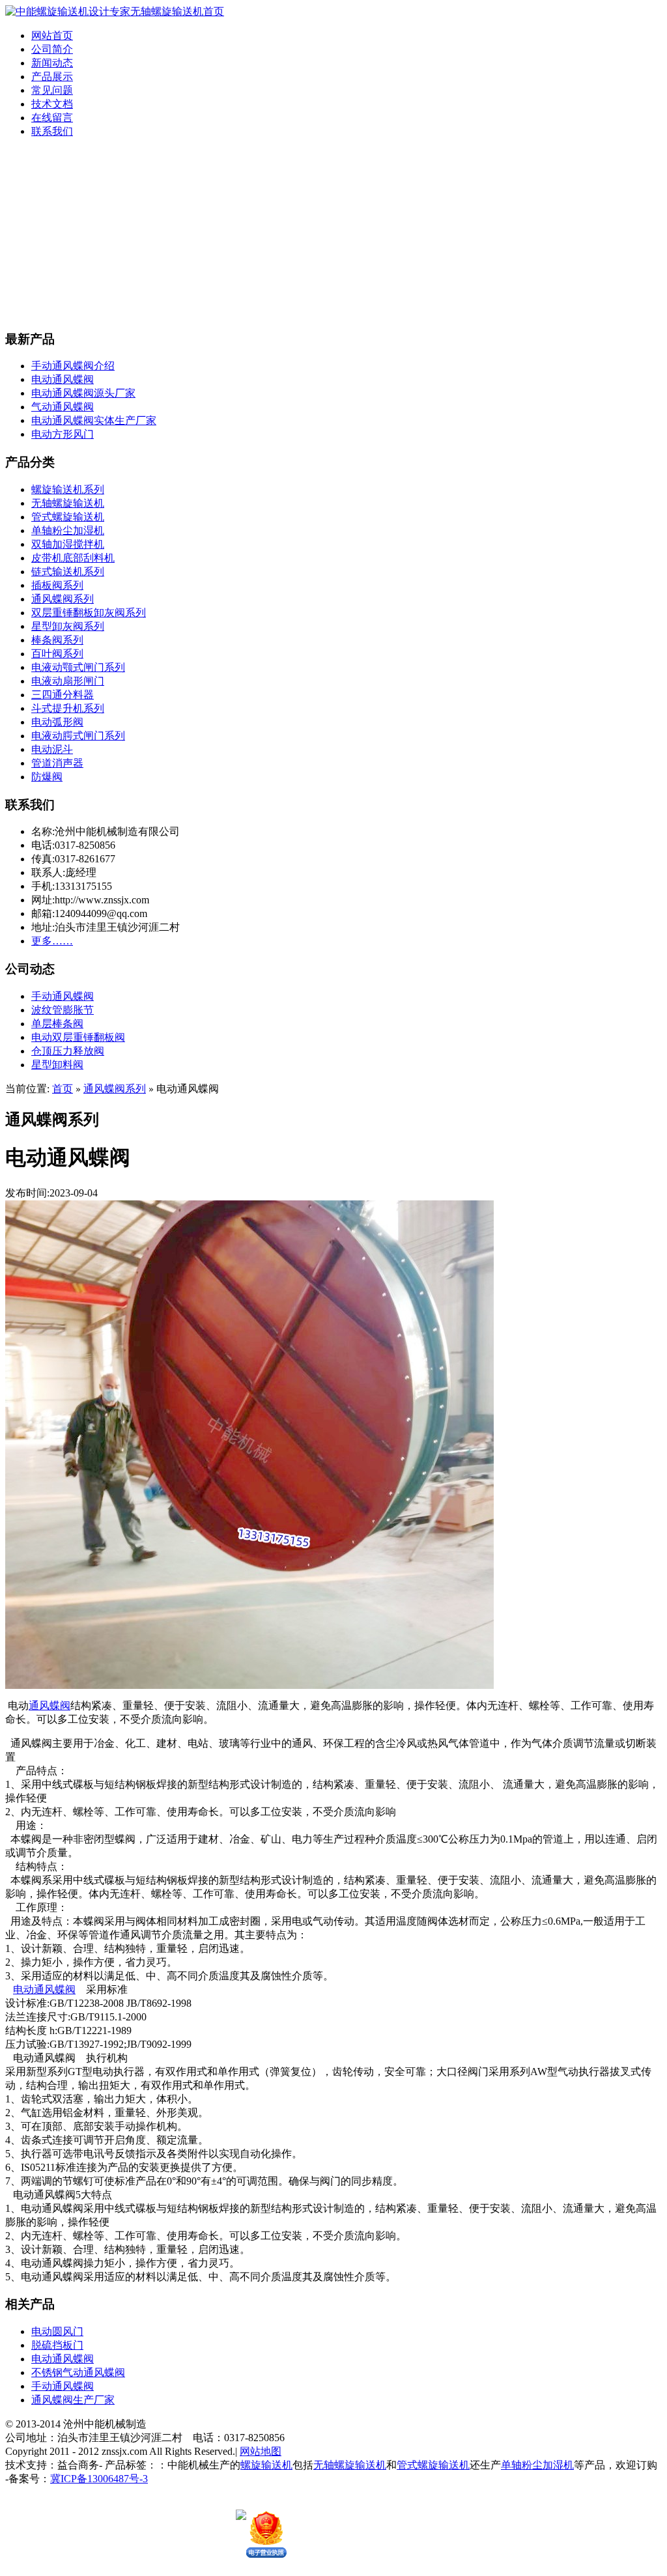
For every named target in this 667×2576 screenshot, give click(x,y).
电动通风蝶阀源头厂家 (83, 393)
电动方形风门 (63, 434)
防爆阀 (47, 777)
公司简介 (52, 49)
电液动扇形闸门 (68, 681)
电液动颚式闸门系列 (78, 667)
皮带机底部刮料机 (73, 558)
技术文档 (52, 104)
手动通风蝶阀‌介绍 (73, 366)
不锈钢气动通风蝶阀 (78, 2372)
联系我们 (52, 131)
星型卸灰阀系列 (68, 626)
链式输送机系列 (68, 572)
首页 (63, 1089)
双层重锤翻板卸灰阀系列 (89, 613)
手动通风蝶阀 (63, 996)
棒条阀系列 (57, 640)
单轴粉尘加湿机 (68, 531)
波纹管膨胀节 (63, 1010)
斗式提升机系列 (68, 708)
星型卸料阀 (57, 1065)
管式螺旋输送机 (68, 517)
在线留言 (52, 118)
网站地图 (261, 2451)
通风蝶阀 (50, 1706)
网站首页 (52, 35)
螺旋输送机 (266, 2465)
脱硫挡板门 (57, 2345)
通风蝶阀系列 (63, 599)
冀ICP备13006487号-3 (99, 2479)
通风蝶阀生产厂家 (73, 2400)
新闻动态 (52, 63)
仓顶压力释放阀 (68, 1051)
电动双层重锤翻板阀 (78, 1037)
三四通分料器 (63, 695)
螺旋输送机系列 (68, 489)
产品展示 (52, 77)
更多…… (52, 941)
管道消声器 (57, 763)
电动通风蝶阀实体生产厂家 (94, 420)
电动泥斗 (52, 749)
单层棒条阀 (57, 1024)
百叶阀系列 (57, 654)
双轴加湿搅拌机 (68, 544)
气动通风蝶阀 (63, 407)
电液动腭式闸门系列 (78, 736)
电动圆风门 (57, 2331)
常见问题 (52, 90)
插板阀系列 (57, 585)
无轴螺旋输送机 (68, 503)
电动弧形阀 (57, 722)
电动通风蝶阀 (63, 379)
